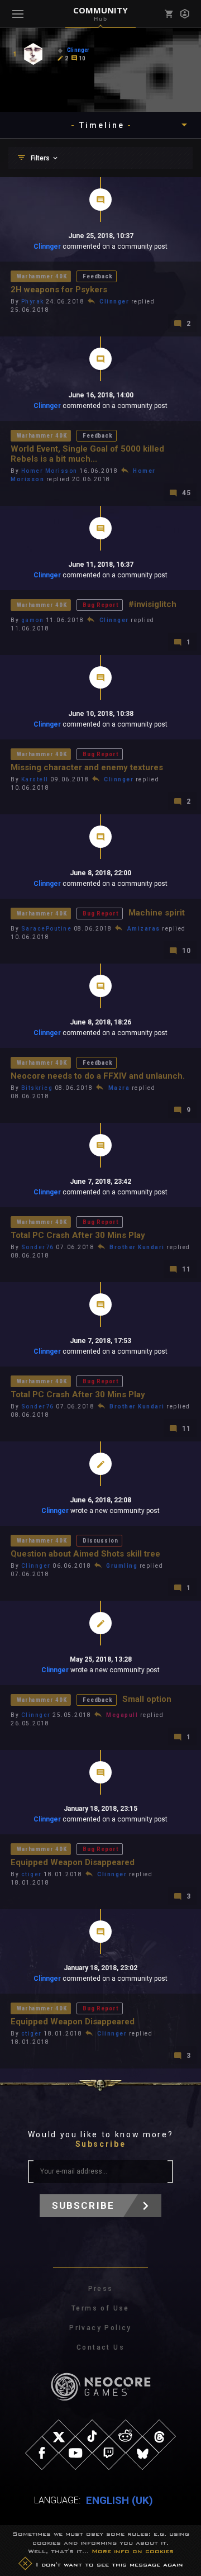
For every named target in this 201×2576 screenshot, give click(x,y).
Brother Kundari (137, 1247)
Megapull (122, 1715)
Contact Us (100, 2347)
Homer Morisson (49, 471)
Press (101, 2289)
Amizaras (144, 929)
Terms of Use (100, 2308)
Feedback (98, 276)
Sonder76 (38, 1247)
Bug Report (100, 605)
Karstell (35, 779)
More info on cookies (133, 2551)
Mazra (119, 1088)
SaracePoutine (47, 929)
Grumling (122, 1566)
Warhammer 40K (42, 276)
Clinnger (47, 246)
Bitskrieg (37, 1088)
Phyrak (33, 302)
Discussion (100, 1541)
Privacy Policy (100, 2328)
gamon (33, 620)
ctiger (32, 1874)
